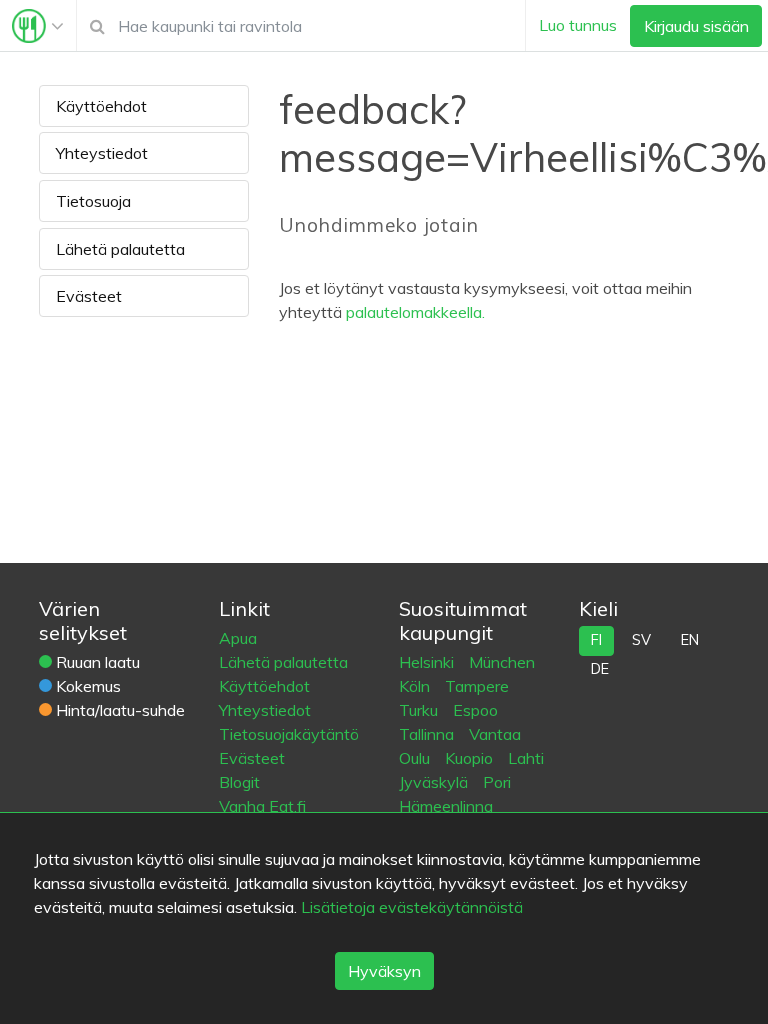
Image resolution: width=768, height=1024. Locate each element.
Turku (420, 710)
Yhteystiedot (102, 153)
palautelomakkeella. (415, 312)
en (690, 640)
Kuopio (471, 758)
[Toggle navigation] (38, 26)
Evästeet (89, 296)
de (600, 669)
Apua (238, 638)
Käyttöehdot (101, 106)
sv (641, 640)
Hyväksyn (384, 971)
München (502, 662)
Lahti (526, 758)
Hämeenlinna (446, 806)
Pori (497, 782)
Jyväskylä (435, 782)
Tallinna (428, 734)
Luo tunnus (578, 25)
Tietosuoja (93, 201)
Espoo (475, 710)
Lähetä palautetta (120, 249)
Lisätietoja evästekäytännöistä (412, 907)
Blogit (239, 782)
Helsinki (428, 662)
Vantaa (495, 734)
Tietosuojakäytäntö (289, 734)
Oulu (416, 758)
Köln (416, 686)
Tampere (477, 686)
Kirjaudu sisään (696, 26)
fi (596, 640)
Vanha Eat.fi (262, 806)
